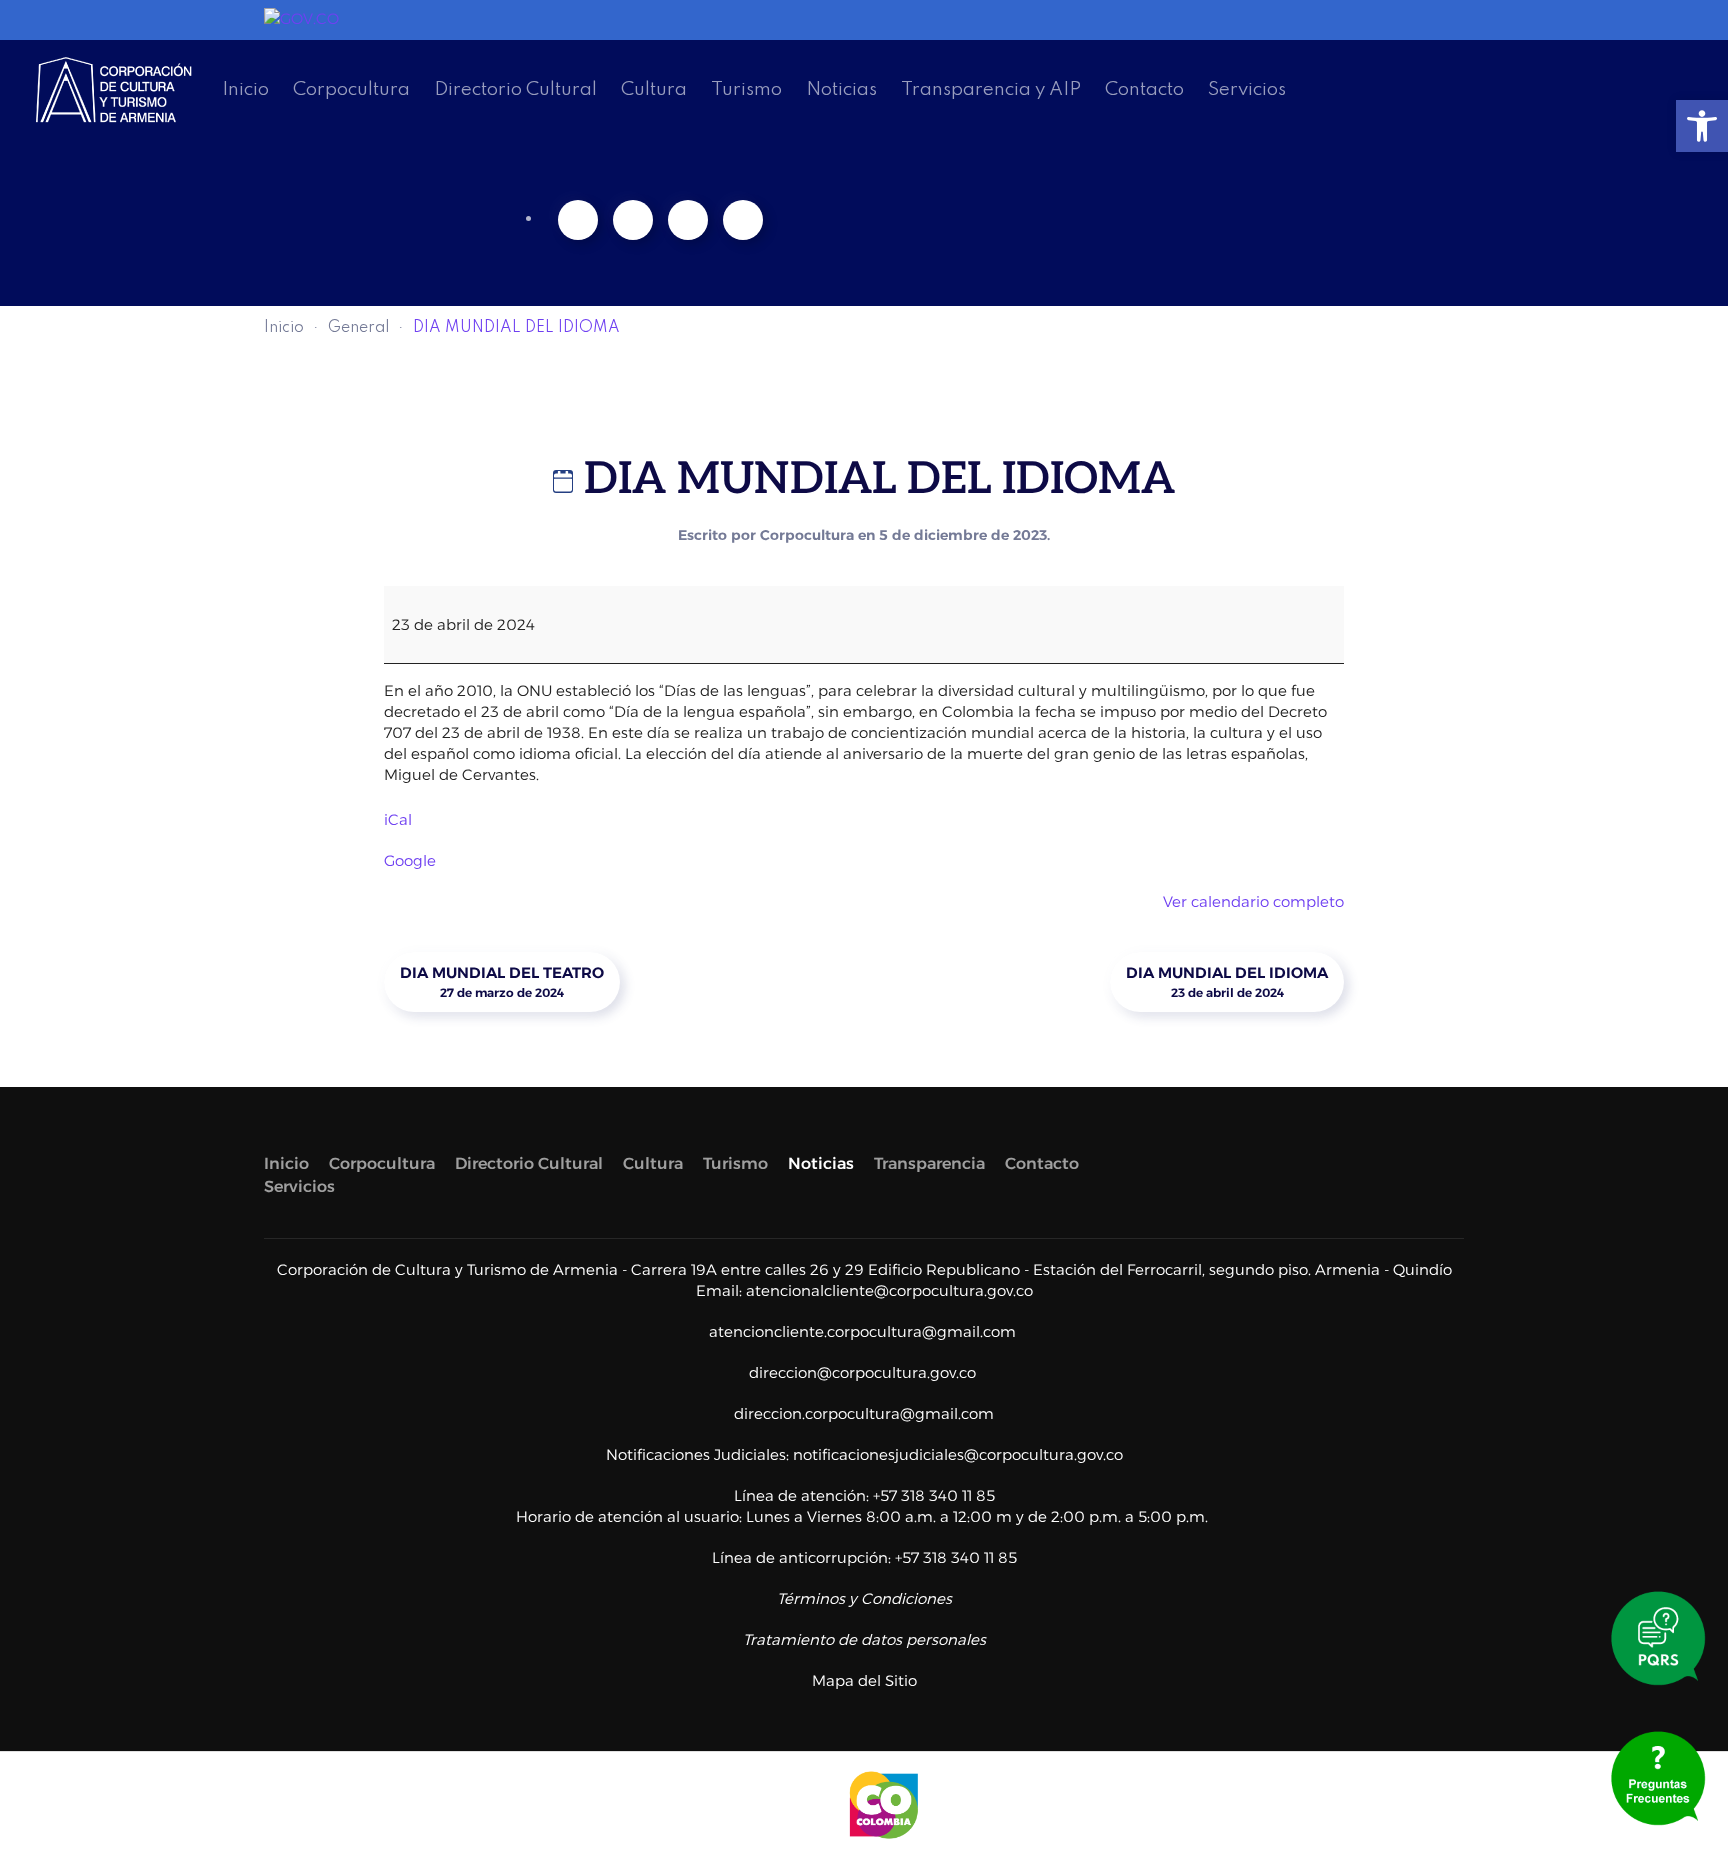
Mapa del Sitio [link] (864, 1680)
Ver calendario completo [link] (1253, 901)
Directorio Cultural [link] (515, 89)
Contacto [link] (1144, 89)
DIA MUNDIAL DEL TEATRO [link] (502, 982)
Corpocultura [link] (351, 89)
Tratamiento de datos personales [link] (864, 1639)
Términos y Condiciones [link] (864, 1598)
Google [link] (410, 860)
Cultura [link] (654, 89)
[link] (1702, 126)
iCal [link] (398, 819)
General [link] (358, 328)
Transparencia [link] (929, 1163)
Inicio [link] (245, 89)
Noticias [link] (841, 89)
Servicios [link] (1247, 89)
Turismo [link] (746, 89)
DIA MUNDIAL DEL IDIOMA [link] (1227, 982)
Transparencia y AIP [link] (991, 89)
